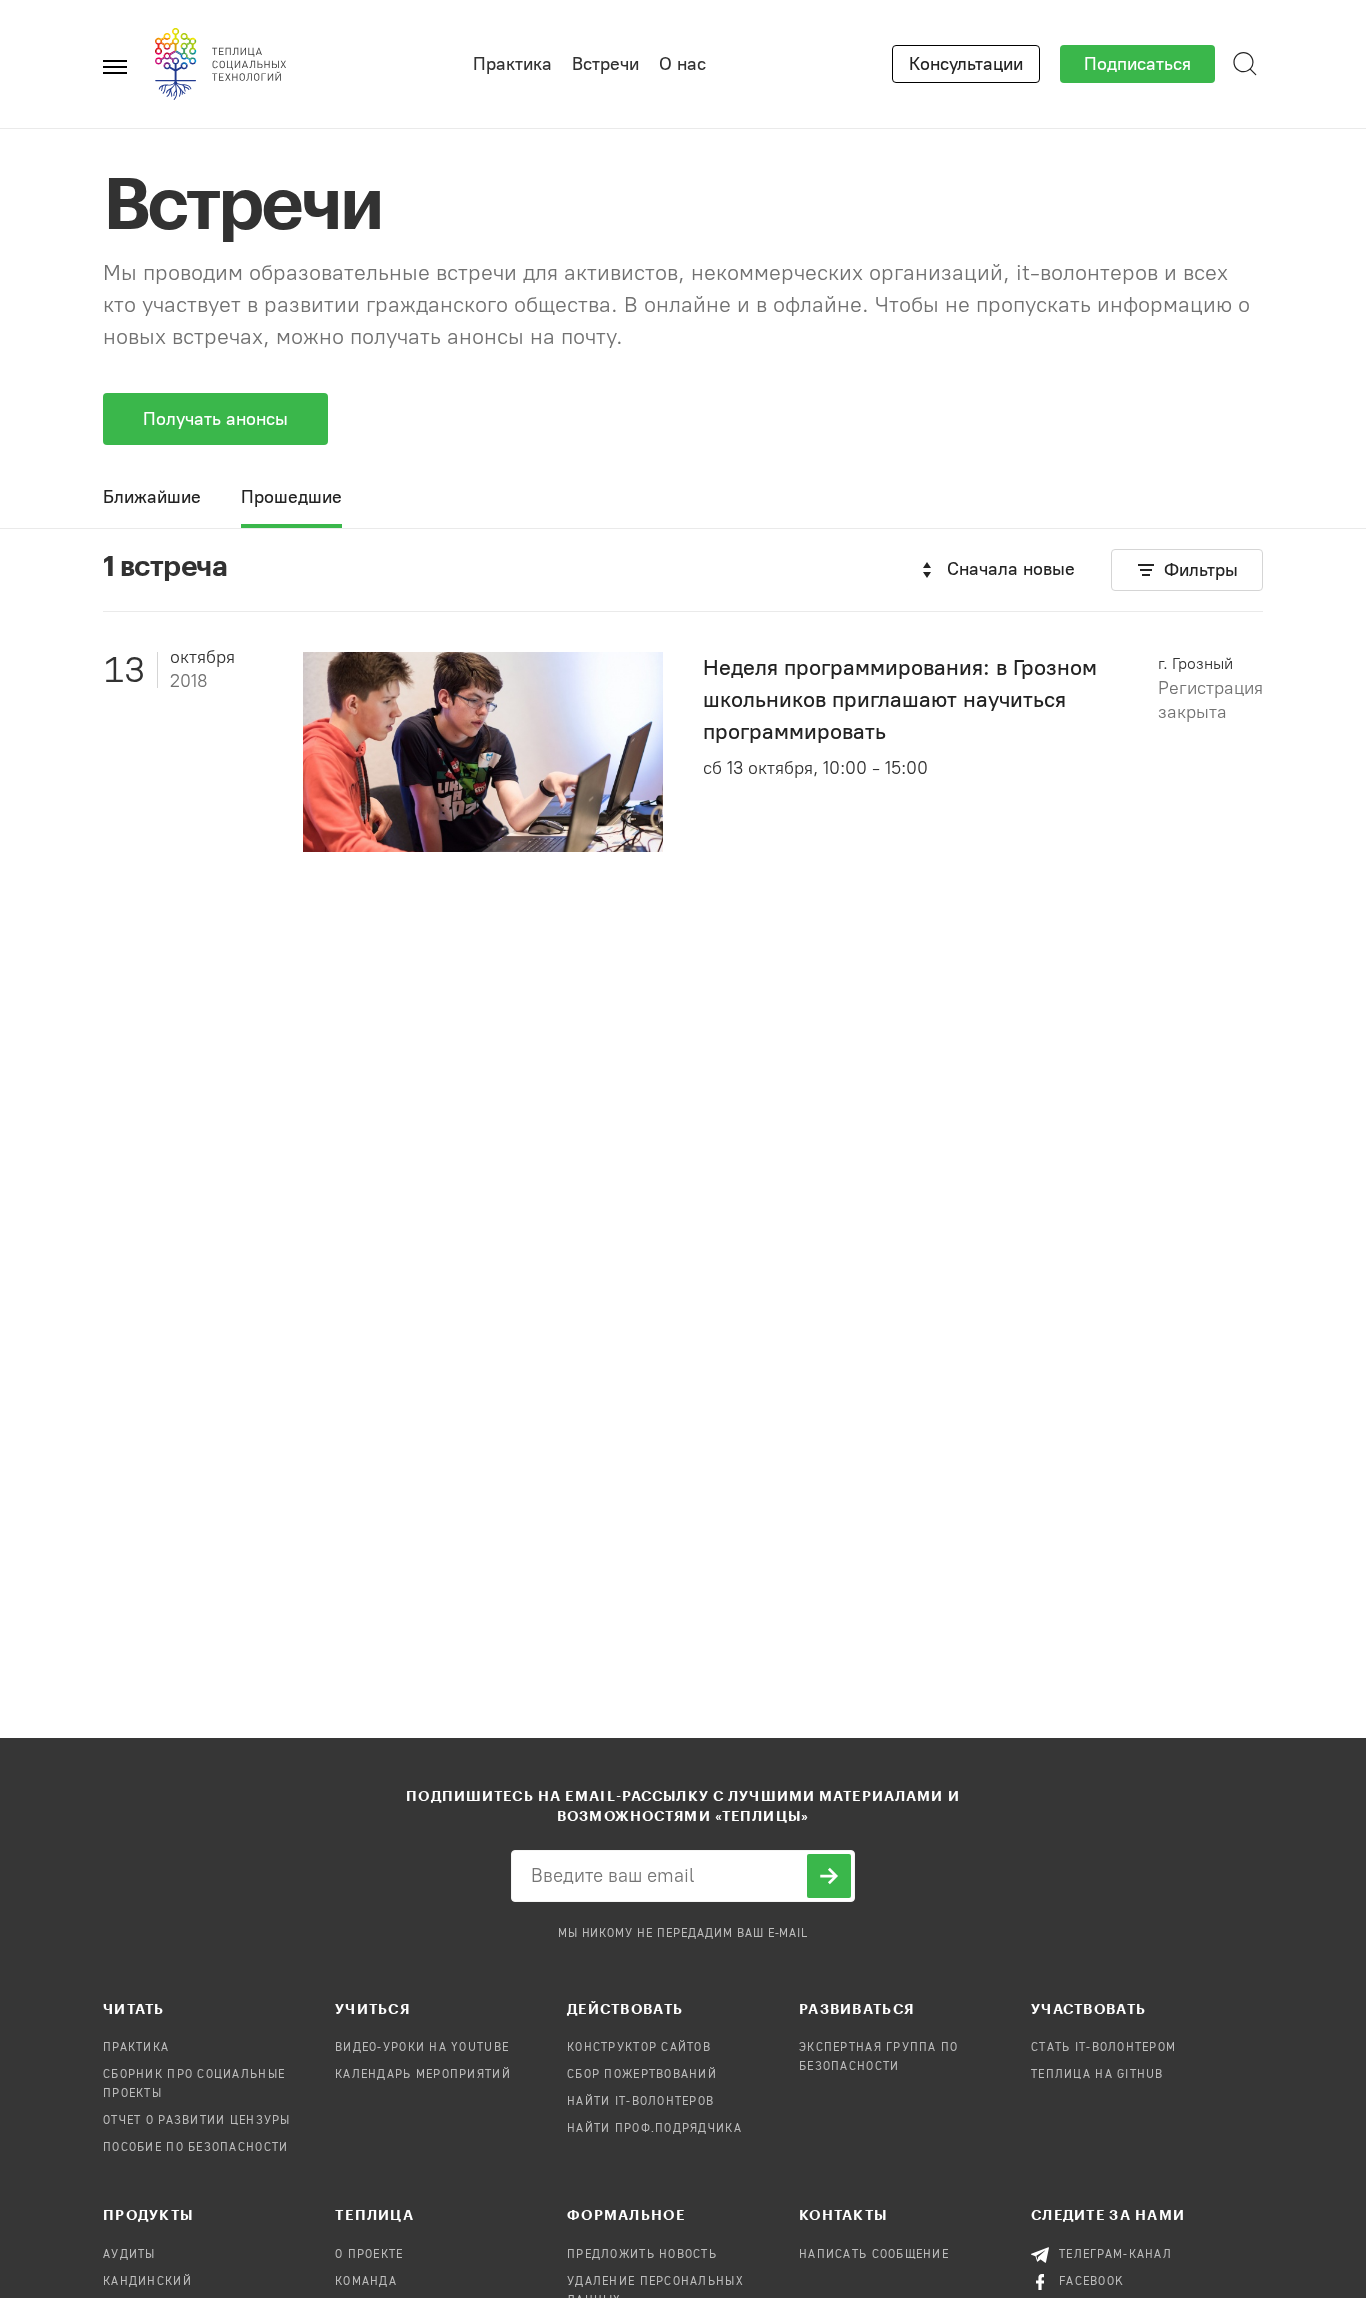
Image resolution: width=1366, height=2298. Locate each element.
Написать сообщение (874, 2255)
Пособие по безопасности (195, 2148)
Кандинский (147, 2282)
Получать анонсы (215, 419)
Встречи (605, 64)
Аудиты (129, 2255)
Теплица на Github (1097, 2075)
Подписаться (1137, 64)
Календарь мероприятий (423, 2075)
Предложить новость (642, 2255)
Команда (366, 2282)
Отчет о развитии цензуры (197, 2121)
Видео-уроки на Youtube (422, 2048)
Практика (512, 64)
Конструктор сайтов (639, 2048)
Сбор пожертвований (642, 2075)
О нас (682, 64)
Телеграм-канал (1115, 2255)
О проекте (369, 2255)
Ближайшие (152, 497)
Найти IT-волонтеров (640, 2102)
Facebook (1091, 2282)
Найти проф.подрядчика (654, 2129)
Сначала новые (1011, 569)
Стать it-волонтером (1103, 2048)
